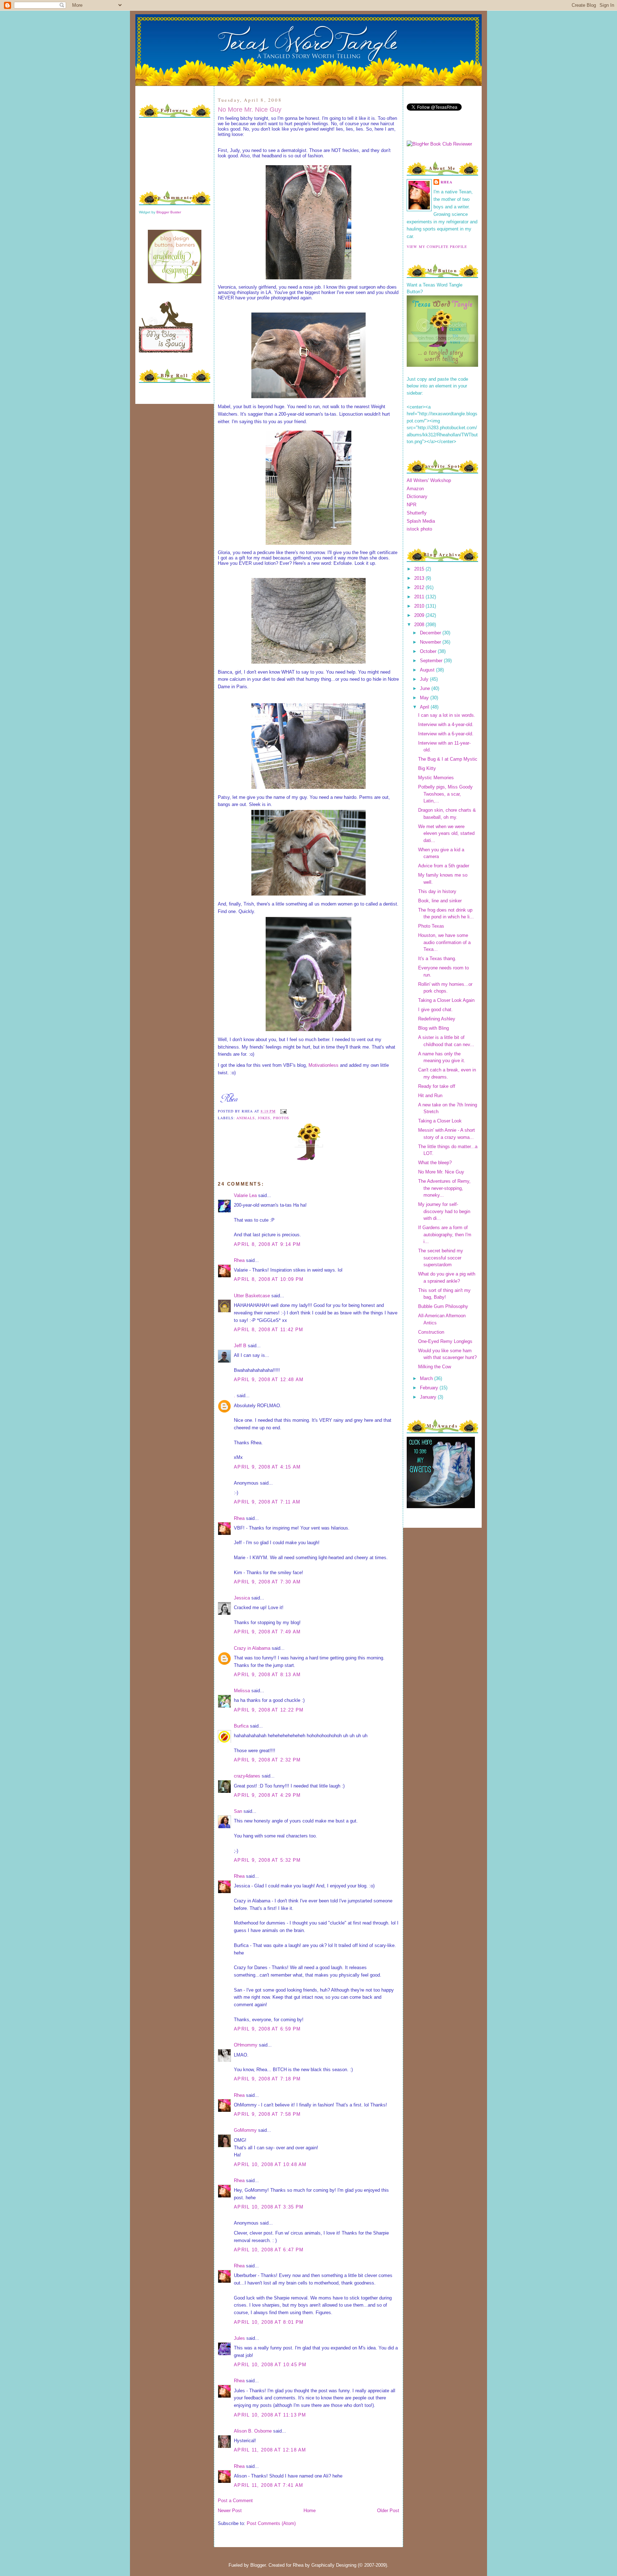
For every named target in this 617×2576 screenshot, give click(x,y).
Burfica (241, 1726)
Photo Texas (431, 926)
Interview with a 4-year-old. (446, 724)
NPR (412, 505)
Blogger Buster (169, 212)
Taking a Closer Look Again (446, 1000)
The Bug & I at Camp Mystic (448, 759)
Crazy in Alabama (252, 1648)
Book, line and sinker (440, 901)
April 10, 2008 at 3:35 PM (269, 2207)
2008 (420, 625)
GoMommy (245, 2130)
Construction (431, 1332)
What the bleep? (435, 1163)
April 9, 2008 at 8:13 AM (267, 1675)
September (432, 661)
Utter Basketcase (252, 1296)
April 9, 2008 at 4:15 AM (267, 1467)
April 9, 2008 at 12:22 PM (269, 1710)
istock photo (419, 529)
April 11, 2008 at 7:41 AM (269, 2485)
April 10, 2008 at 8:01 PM (269, 2322)
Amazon (415, 489)
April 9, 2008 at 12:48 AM (269, 1380)
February (430, 1388)
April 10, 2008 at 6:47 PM (269, 2250)
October (429, 651)
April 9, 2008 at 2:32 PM (267, 1760)
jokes (264, 1118)
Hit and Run (430, 1096)
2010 (420, 606)
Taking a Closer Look (440, 1121)
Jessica (242, 1598)
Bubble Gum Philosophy (443, 1306)
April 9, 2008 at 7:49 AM (267, 1632)
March (427, 1378)
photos (281, 1118)
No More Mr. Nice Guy (250, 110)
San (238, 1811)
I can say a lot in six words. (447, 715)
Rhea (239, 1260)
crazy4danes (247, 1776)
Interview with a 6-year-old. (446, 734)
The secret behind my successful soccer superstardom (441, 1258)
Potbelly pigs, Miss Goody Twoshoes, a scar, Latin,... (445, 794)
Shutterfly (417, 513)
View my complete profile (437, 247)
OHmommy (246, 2045)
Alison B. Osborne (253, 2431)
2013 (420, 578)
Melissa (242, 1691)
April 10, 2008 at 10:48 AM (270, 2164)
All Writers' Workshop (429, 480)
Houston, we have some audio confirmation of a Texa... (444, 942)
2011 (420, 597)
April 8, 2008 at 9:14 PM (267, 1244)
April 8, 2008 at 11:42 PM (269, 1330)
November (431, 642)
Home (310, 2511)
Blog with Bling (433, 1028)
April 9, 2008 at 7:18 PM (267, 2079)
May (425, 698)
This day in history (437, 891)
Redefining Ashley (437, 1019)
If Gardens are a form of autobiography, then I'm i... (445, 1234)
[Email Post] (283, 1111)
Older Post (388, 2511)
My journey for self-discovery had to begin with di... (444, 1211)
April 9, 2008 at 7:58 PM (267, 2114)
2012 (420, 587)
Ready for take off (437, 1086)
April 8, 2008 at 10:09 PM (269, 1279)
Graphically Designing (334, 2565)
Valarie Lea (245, 1195)
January (429, 1397)
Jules (239, 2338)
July (425, 679)
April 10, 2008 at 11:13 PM (270, 2415)
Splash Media (421, 521)
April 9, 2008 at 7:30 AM (267, 1582)
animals (246, 1118)
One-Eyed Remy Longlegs (445, 1341)
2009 (420, 615)
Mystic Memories (436, 778)
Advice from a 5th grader (444, 866)
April (425, 707)
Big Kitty (427, 768)
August (428, 670)
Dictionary (417, 496)
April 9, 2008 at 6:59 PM (267, 2029)
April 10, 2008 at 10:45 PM (270, 2365)
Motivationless (323, 1065)
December (431, 633)
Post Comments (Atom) (271, 2523)
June (426, 688)
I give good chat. (435, 1010)
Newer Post (230, 2511)
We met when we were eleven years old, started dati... (446, 833)
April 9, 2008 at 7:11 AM (267, 1502)
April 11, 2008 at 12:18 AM (270, 2450)
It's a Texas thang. (437, 959)
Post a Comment (235, 2501)
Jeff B (240, 1346)
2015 (420, 569)
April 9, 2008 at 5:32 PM (267, 1860)
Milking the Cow (435, 1367)
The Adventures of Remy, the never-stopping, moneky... (444, 1188)
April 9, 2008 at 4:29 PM (267, 1795)
